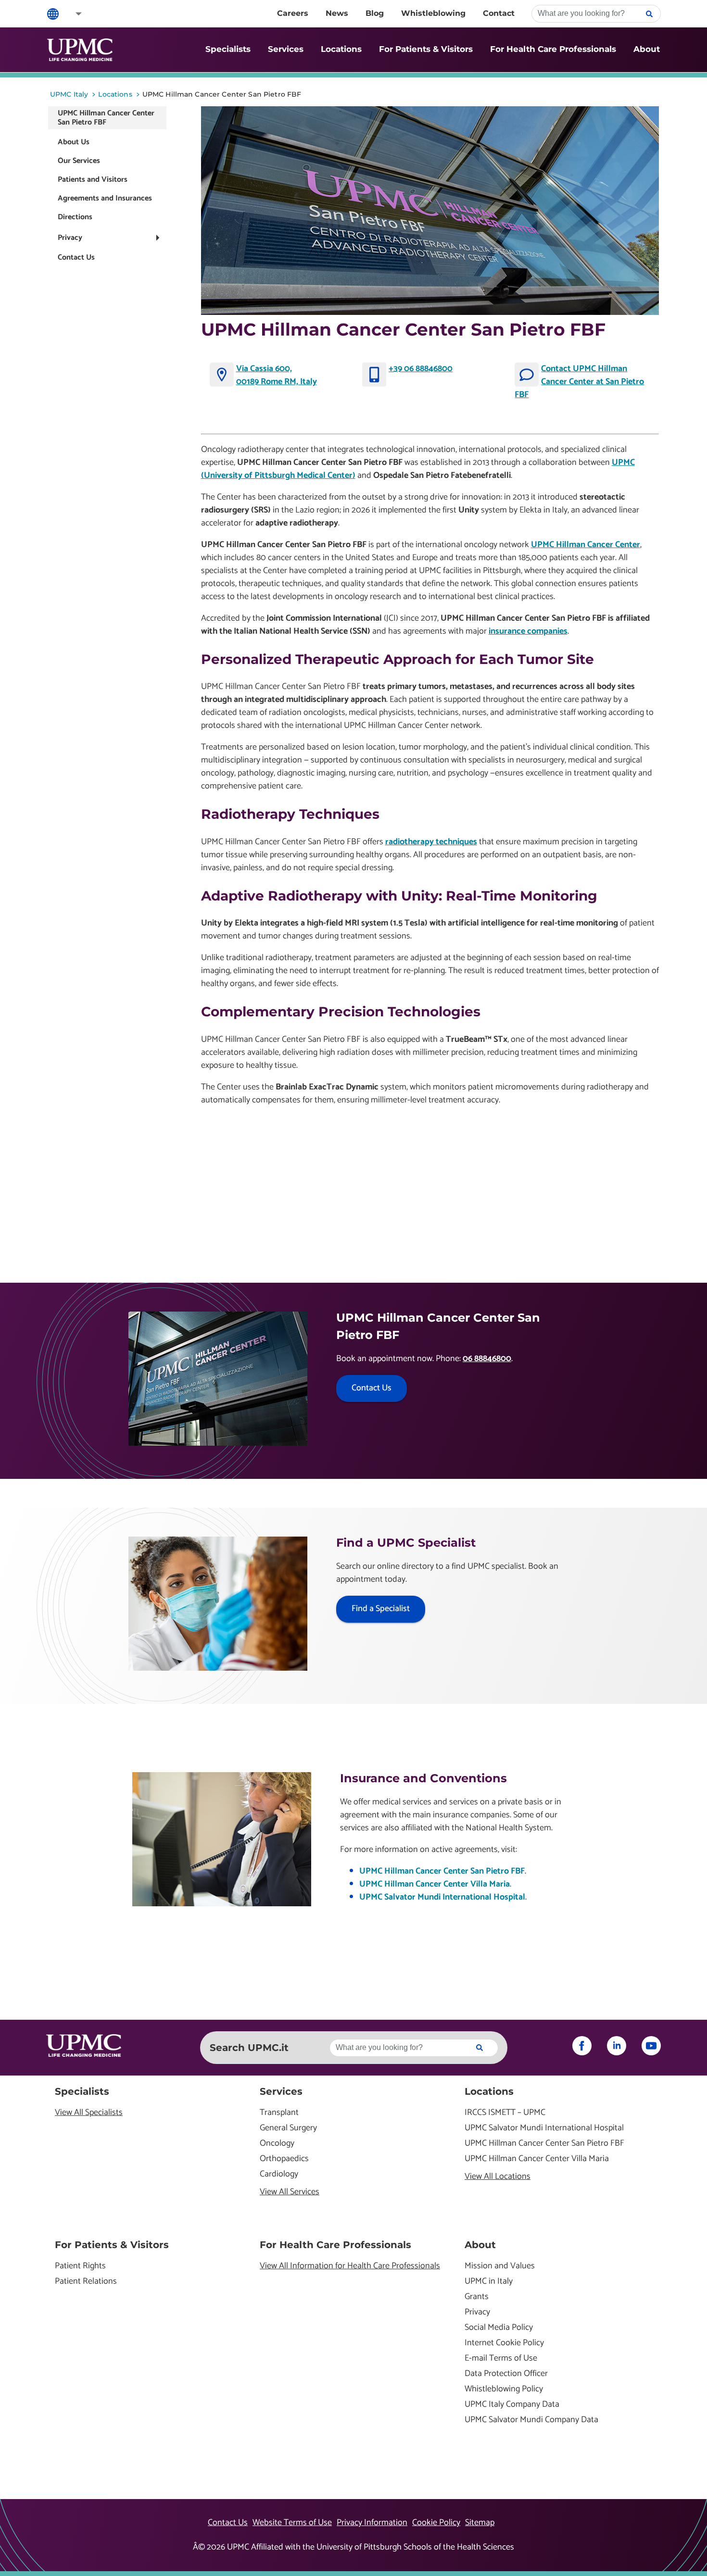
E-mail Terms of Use (501, 2358)
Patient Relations (86, 2282)
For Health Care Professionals (553, 49)
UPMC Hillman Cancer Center (586, 545)
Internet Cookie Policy (504, 2343)
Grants (477, 2297)
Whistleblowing (433, 13)
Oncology (277, 2144)
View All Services (290, 2192)
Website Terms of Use (292, 2523)
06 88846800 (487, 1359)
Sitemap (480, 2523)
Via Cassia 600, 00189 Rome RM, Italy (277, 375)
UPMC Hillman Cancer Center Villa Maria (435, 1884)
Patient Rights (80, 2266)
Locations (341, 49)
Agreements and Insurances (105, 198)
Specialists (228, 49)
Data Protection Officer (506, 2374)
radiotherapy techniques (431, 842)
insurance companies (528, 631)
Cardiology (279, 2174)
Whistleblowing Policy (504, 2389)
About (647, 49)
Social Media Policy (499, 2328)
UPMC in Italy (489, 2282)
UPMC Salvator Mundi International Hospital (442, 1897)
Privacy (70, 238)
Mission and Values (500, 2266)
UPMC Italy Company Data (512, 2405)
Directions (75, 217)
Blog (375, 13)
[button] (72, 14)
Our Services (79, 161)
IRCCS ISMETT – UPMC (505, 2113)
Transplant (279, 2113)
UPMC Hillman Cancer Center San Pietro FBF (442, 1871)
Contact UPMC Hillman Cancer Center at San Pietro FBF (579, 382)
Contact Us (76, 257)
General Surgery (288, 2128)
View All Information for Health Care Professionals (350, 2266)
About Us (74, 142)
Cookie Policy (436, 2523)
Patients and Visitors (93, 180)
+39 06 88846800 (421, 369)
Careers (293, 13)
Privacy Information (372, 2523)
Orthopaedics (284, 2159)
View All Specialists (89, 2113)
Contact (499, 13)
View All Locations (498, 2177)
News (337, 13)
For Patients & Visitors (426, 49)
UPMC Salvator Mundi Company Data (531, 2420)
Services (286, 49)
